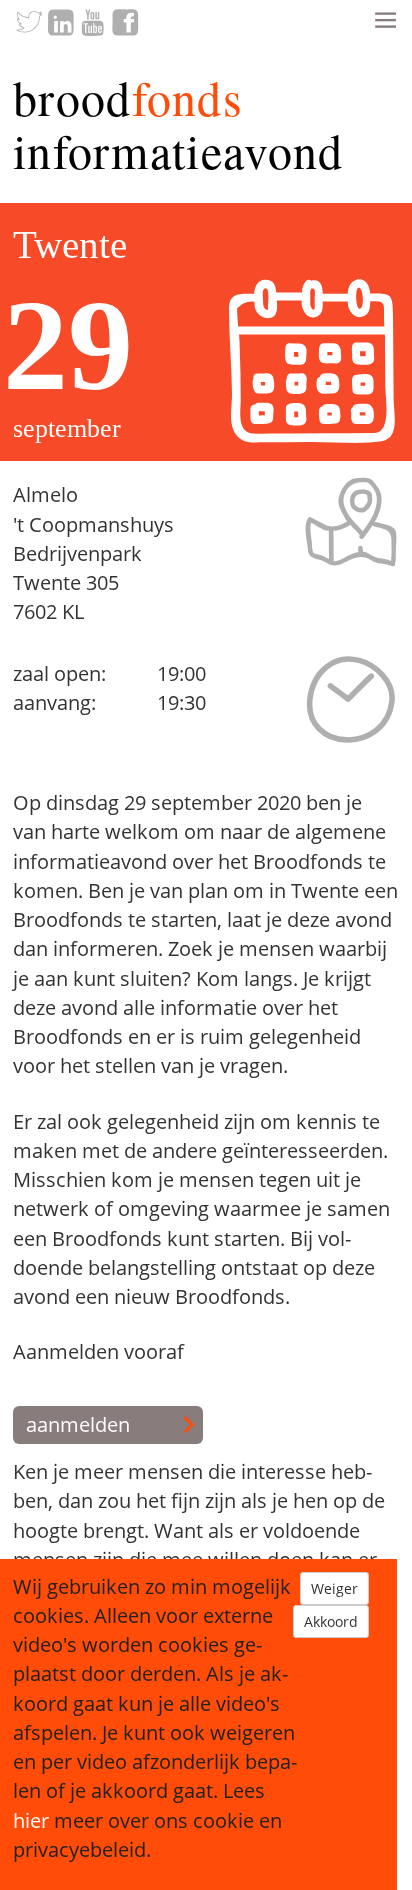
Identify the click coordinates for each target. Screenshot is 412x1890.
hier (31, 1820)
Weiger (334, 1588)
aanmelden (78, 1424)
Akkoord (331, 1621)
